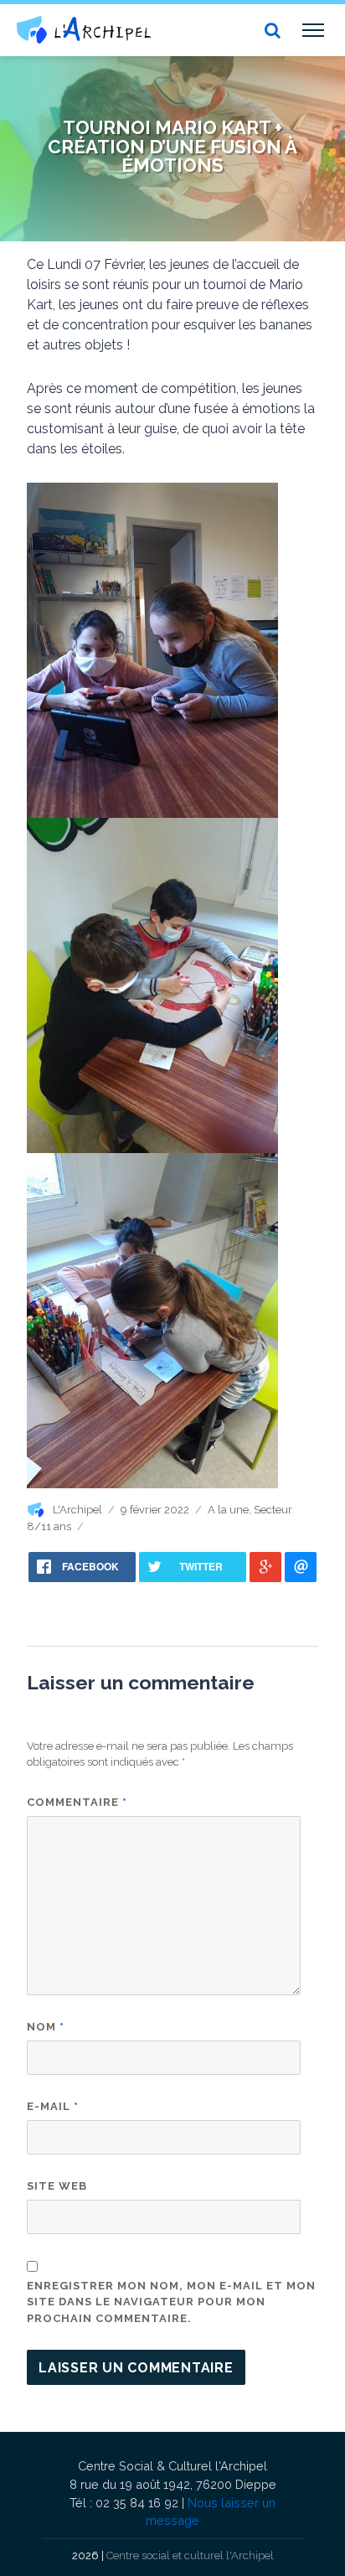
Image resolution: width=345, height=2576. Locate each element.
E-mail (53, 2106)
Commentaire (77, 1802)
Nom (46, 2027)
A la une (228, 1510)
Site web (57, 2186)
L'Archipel (77, 1510)
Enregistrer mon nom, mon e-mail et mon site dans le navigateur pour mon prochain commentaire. (171, 2302)
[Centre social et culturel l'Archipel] (84, 30)
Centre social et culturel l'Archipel (190, 2555)
